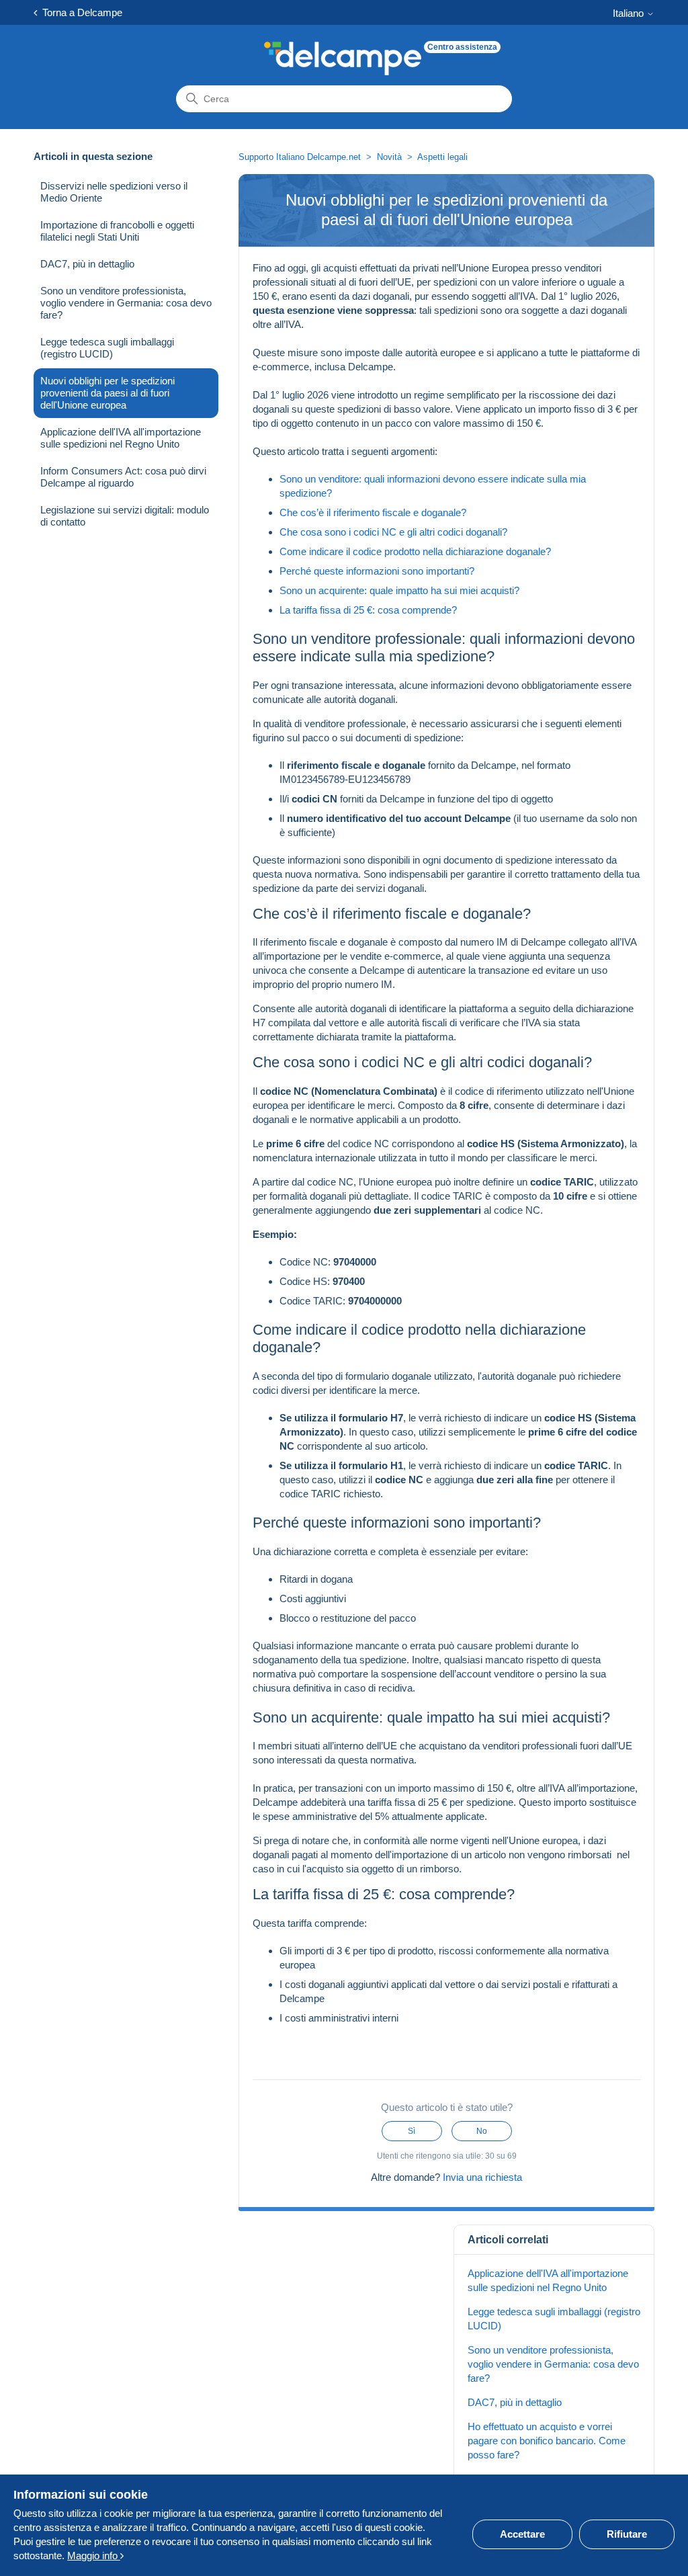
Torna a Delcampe (80, 12)
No (482, 2131)
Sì (412, 2131)
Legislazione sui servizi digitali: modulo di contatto (125, 516)
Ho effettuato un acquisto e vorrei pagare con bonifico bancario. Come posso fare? (547, 2441)
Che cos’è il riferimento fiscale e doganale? (373, 512)
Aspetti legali (442, 157)
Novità (389, 157)
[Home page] (343, 58)
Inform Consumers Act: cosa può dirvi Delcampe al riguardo (123, 477)
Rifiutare (627, 2534)
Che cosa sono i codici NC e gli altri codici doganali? (393, 532)
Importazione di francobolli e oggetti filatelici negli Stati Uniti (117, 231)
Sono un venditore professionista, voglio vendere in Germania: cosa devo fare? (126, 303)
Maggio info (94, 2556)
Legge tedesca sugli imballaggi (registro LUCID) (107, 348)
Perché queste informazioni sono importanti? (377, 571)
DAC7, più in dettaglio (87, 264)
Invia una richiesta (482, 2177)
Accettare (522, 2534)
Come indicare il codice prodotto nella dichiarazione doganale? (415, 551)
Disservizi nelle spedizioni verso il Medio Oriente (114, 192)
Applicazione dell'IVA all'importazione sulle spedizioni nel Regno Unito (121, 438)
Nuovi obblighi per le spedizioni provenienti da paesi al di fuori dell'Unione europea (107, 393)
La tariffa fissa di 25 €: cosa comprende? (368, 610)
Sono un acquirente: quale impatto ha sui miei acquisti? (399, 590)
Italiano (630, 13)
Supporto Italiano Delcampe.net (300, 157)
